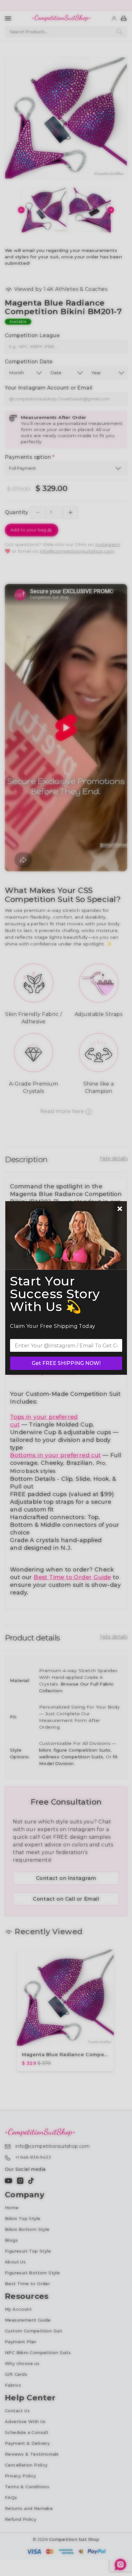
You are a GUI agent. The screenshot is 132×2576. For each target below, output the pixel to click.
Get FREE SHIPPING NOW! (66, 1363)
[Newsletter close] (120, 1209)
